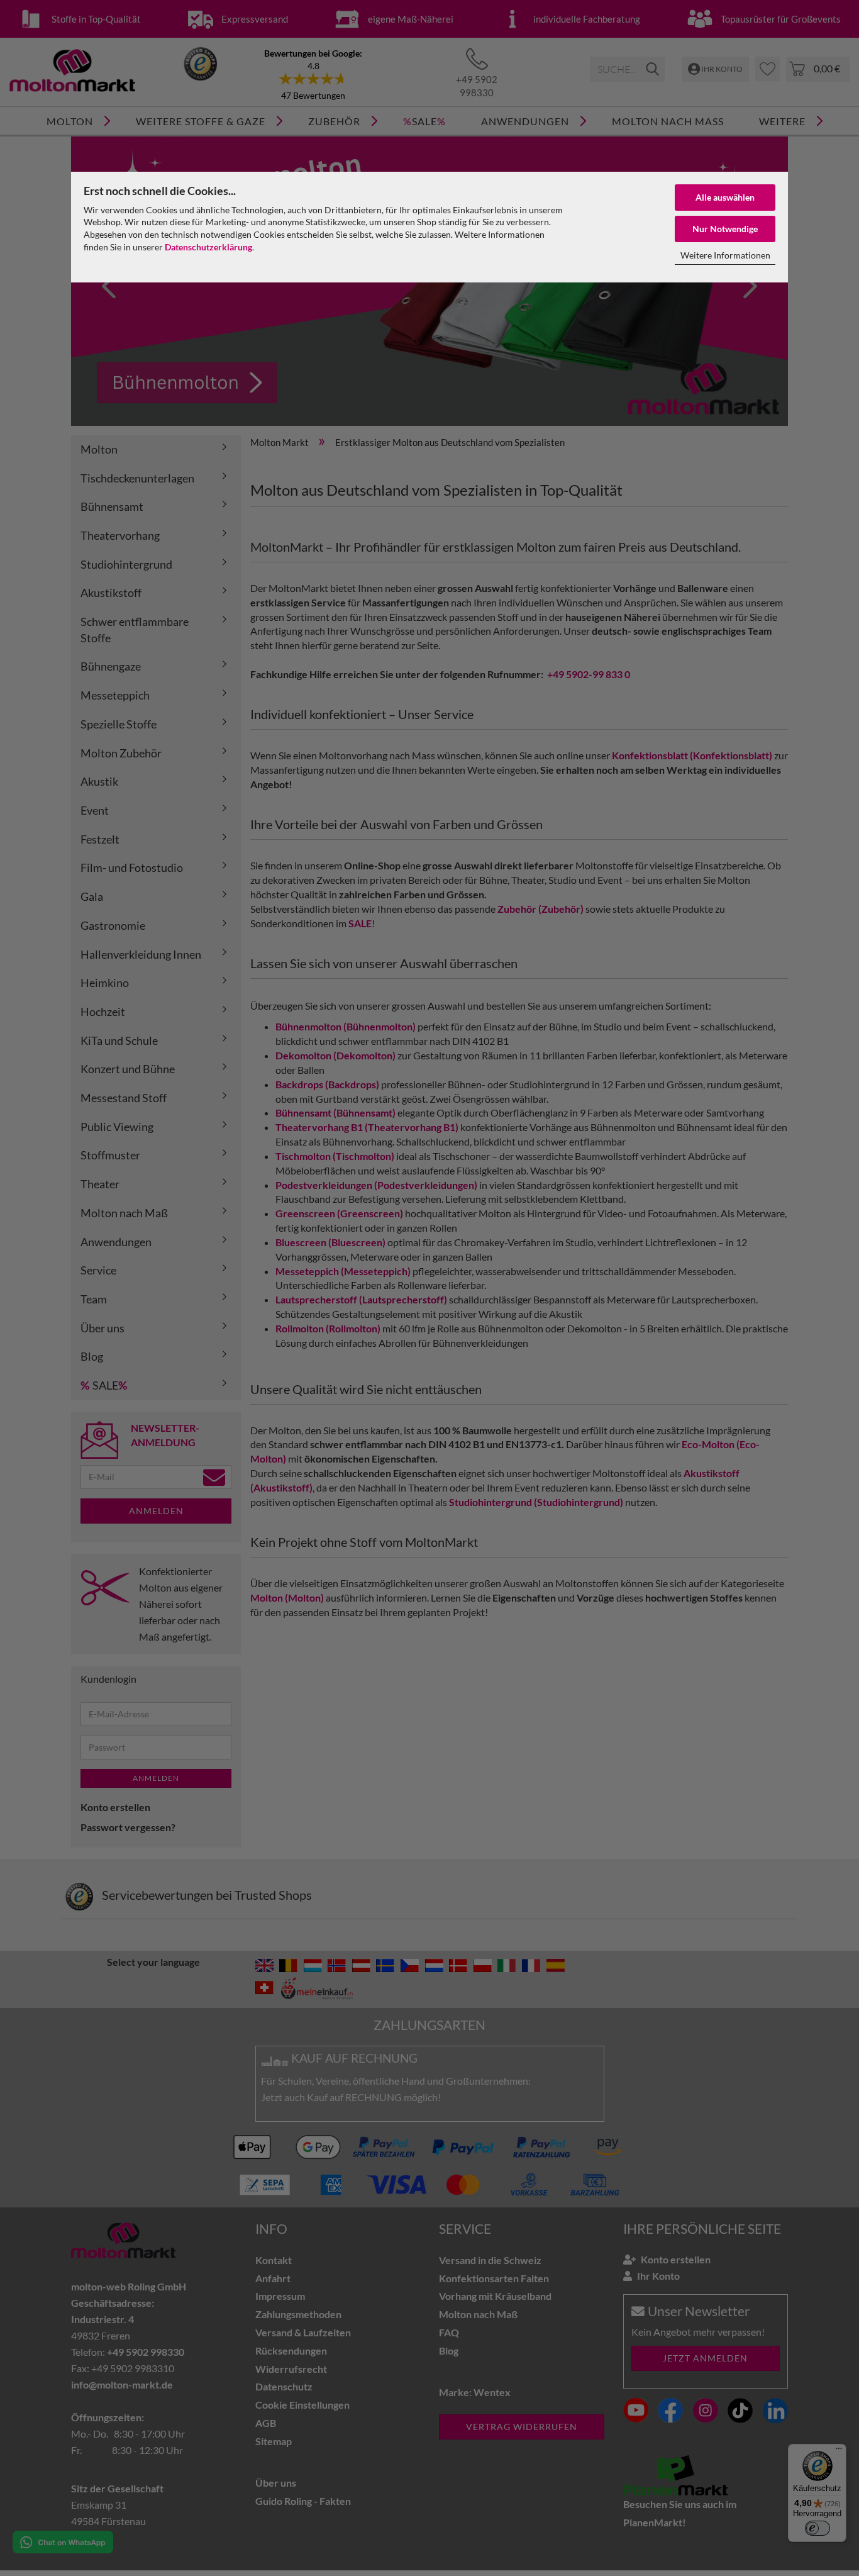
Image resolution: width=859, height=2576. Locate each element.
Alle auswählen (725, 197)
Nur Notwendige (725, 229)
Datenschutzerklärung (208, 247)
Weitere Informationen (725, 255)
